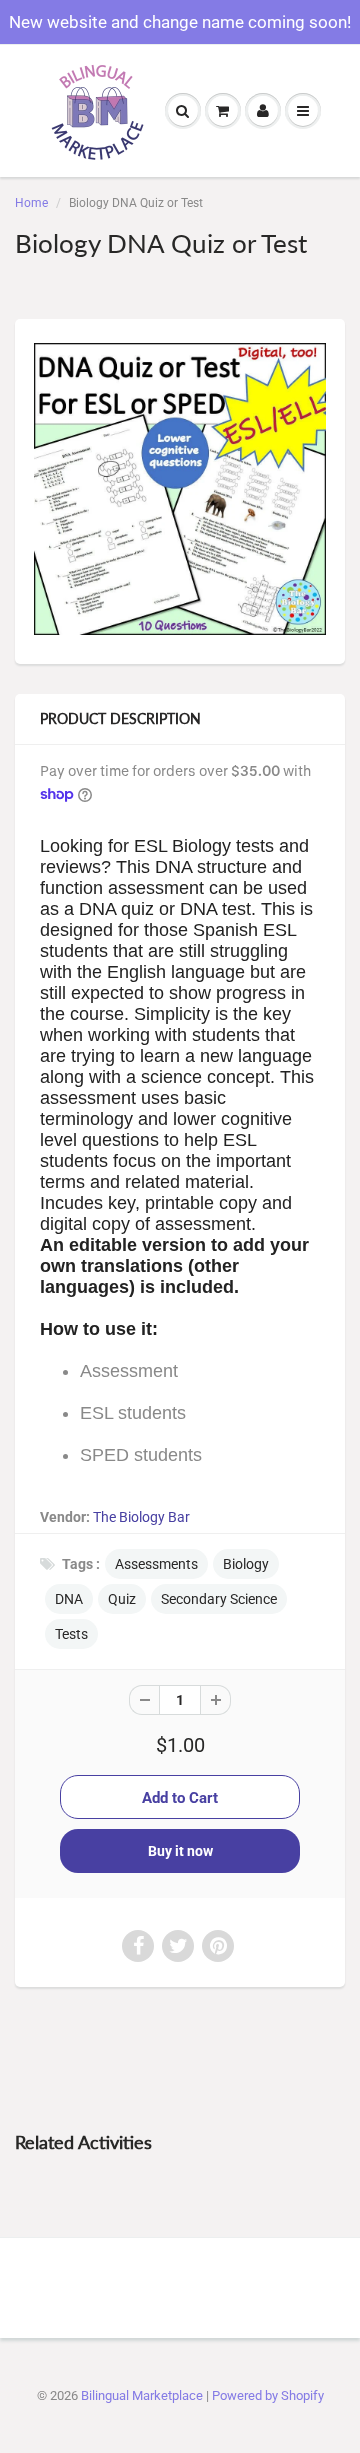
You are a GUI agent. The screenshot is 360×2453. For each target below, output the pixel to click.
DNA (69, 1599)
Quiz (122, 1599)
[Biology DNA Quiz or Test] (180, 489)
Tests (71, 1634)
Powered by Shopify (268, 2395)
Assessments (156, 1564)
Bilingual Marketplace (142, 2395)
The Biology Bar (141, 1517)
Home (31, 203)
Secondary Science (219, 1599)
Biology (246, 1564)
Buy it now (180, 1851)
